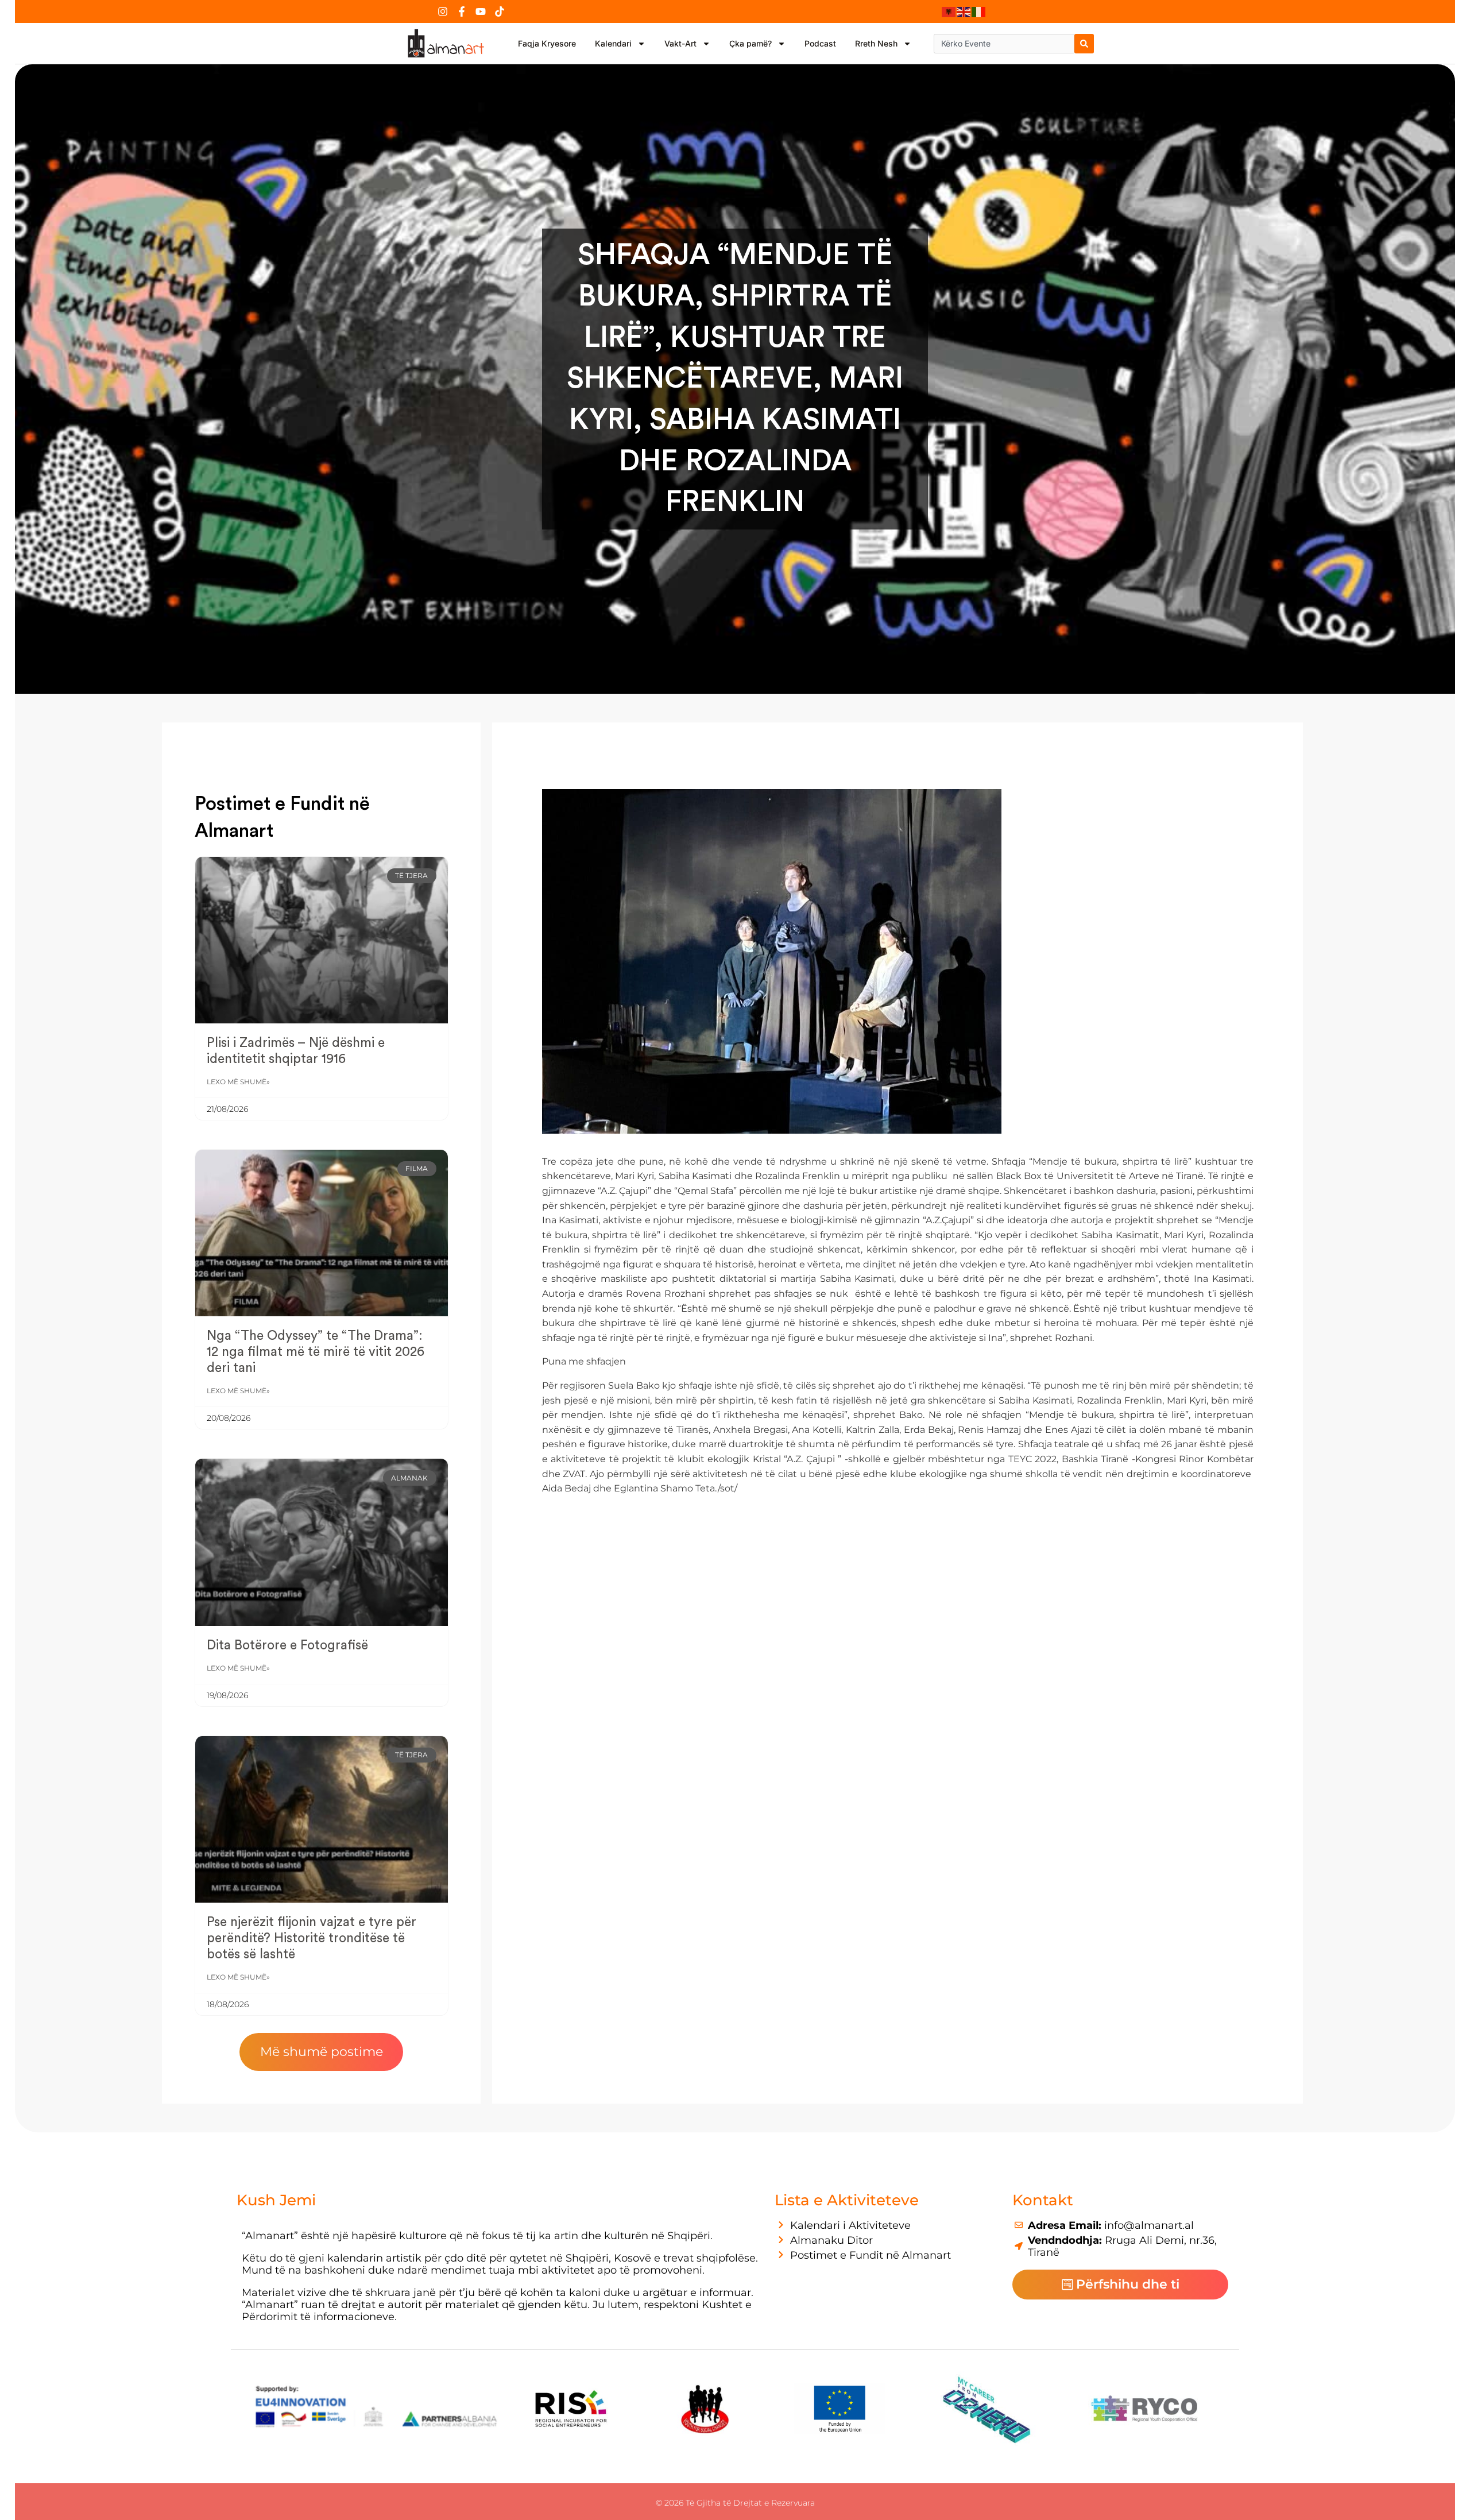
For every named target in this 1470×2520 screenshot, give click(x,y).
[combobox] (1004, 44)
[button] (321, 2052)
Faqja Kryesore (547, 43)
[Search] (1084, 44)
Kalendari (613, 43)
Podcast (820, 43)
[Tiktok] (500, 11)
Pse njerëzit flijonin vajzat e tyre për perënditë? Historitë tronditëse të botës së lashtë (312, 1938)
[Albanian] (949, 11)
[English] (964, 11)
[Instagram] (443, 11)
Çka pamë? (751, 43)
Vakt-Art (680, 43)
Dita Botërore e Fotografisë (287, 1645)
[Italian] (979, 11)
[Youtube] (481, 11)
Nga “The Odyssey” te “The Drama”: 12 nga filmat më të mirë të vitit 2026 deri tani (316, 1352)
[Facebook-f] (462, 11)
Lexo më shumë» (238, 1082)
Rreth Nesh (876, 43)
